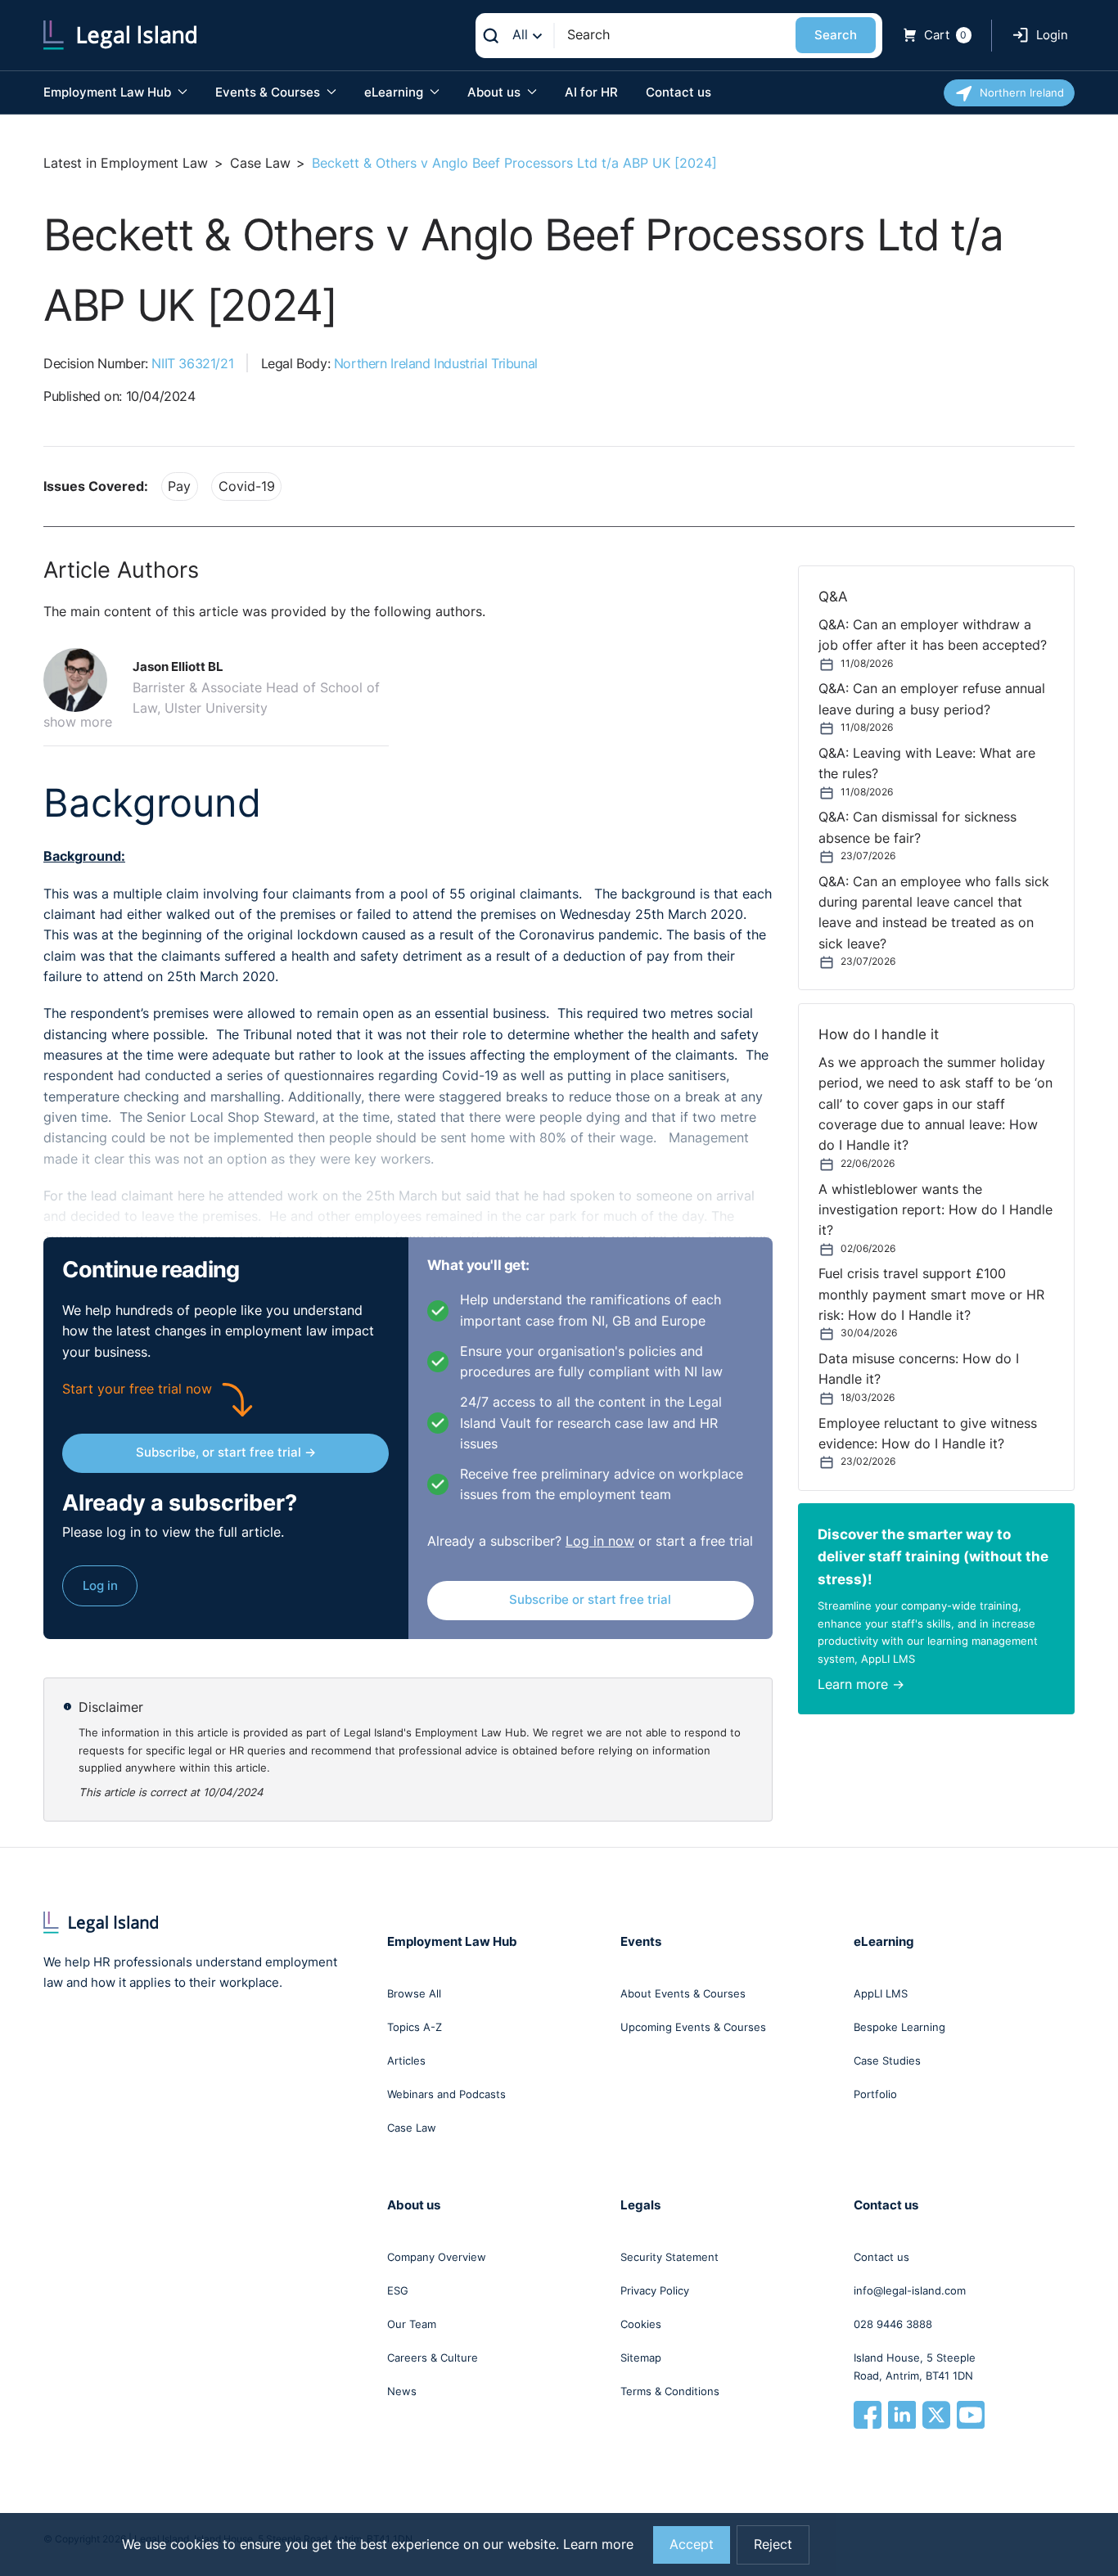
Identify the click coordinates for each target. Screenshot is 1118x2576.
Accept (692, 2544)
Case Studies (887, 2060)
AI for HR (591, 92)
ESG (398, 2290)
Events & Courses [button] (269, 92)
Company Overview (437, 2257)
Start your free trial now (137, 1389)
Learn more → (861, 1684)
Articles (406, 2060)
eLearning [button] (395, 92)
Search (836, 35)
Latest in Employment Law (126, 163)
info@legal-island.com (910, 2290)
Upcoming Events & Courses (693, 2027)
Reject (773, 2544)
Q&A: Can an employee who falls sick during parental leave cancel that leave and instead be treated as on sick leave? (934, 913)
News (402, 2391)
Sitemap (641, 2358)
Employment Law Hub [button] (109, 92)
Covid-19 (247, 486)
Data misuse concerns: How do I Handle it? (919, 1369)
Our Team (412, 2324)
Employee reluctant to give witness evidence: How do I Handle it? (928, 1434)
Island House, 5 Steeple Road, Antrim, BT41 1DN (915, 2367)
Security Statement (669, 2257)
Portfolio (875, 2094)
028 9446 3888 (893, 2324)
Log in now (600, 1541)
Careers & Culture (433, 2358)
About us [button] (496, 92)
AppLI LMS (881, 1993)
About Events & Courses (683, 1993)
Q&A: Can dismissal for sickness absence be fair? (917, 827)
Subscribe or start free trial (590, 1599)
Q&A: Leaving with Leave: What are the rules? (927, 763)
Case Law (260, 163)
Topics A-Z (415, 2027)
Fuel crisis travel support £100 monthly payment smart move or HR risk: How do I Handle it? (931, 1295)
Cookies (641, 2324)
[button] (82, 680)
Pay (179, 486)
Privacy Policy (655, 2290)
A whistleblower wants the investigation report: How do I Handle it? (935, 1210)
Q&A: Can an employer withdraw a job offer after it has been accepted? (933, 635)
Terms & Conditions (670, 2391)
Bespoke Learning (899, 2027)
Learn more (598, 2544)
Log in (100, 1585)
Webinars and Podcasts (446, 2094)
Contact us (678, 92)
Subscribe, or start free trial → (226, 1452)
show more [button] (78, 722)
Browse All (414, 1993)
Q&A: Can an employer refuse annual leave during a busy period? (932, 699)
